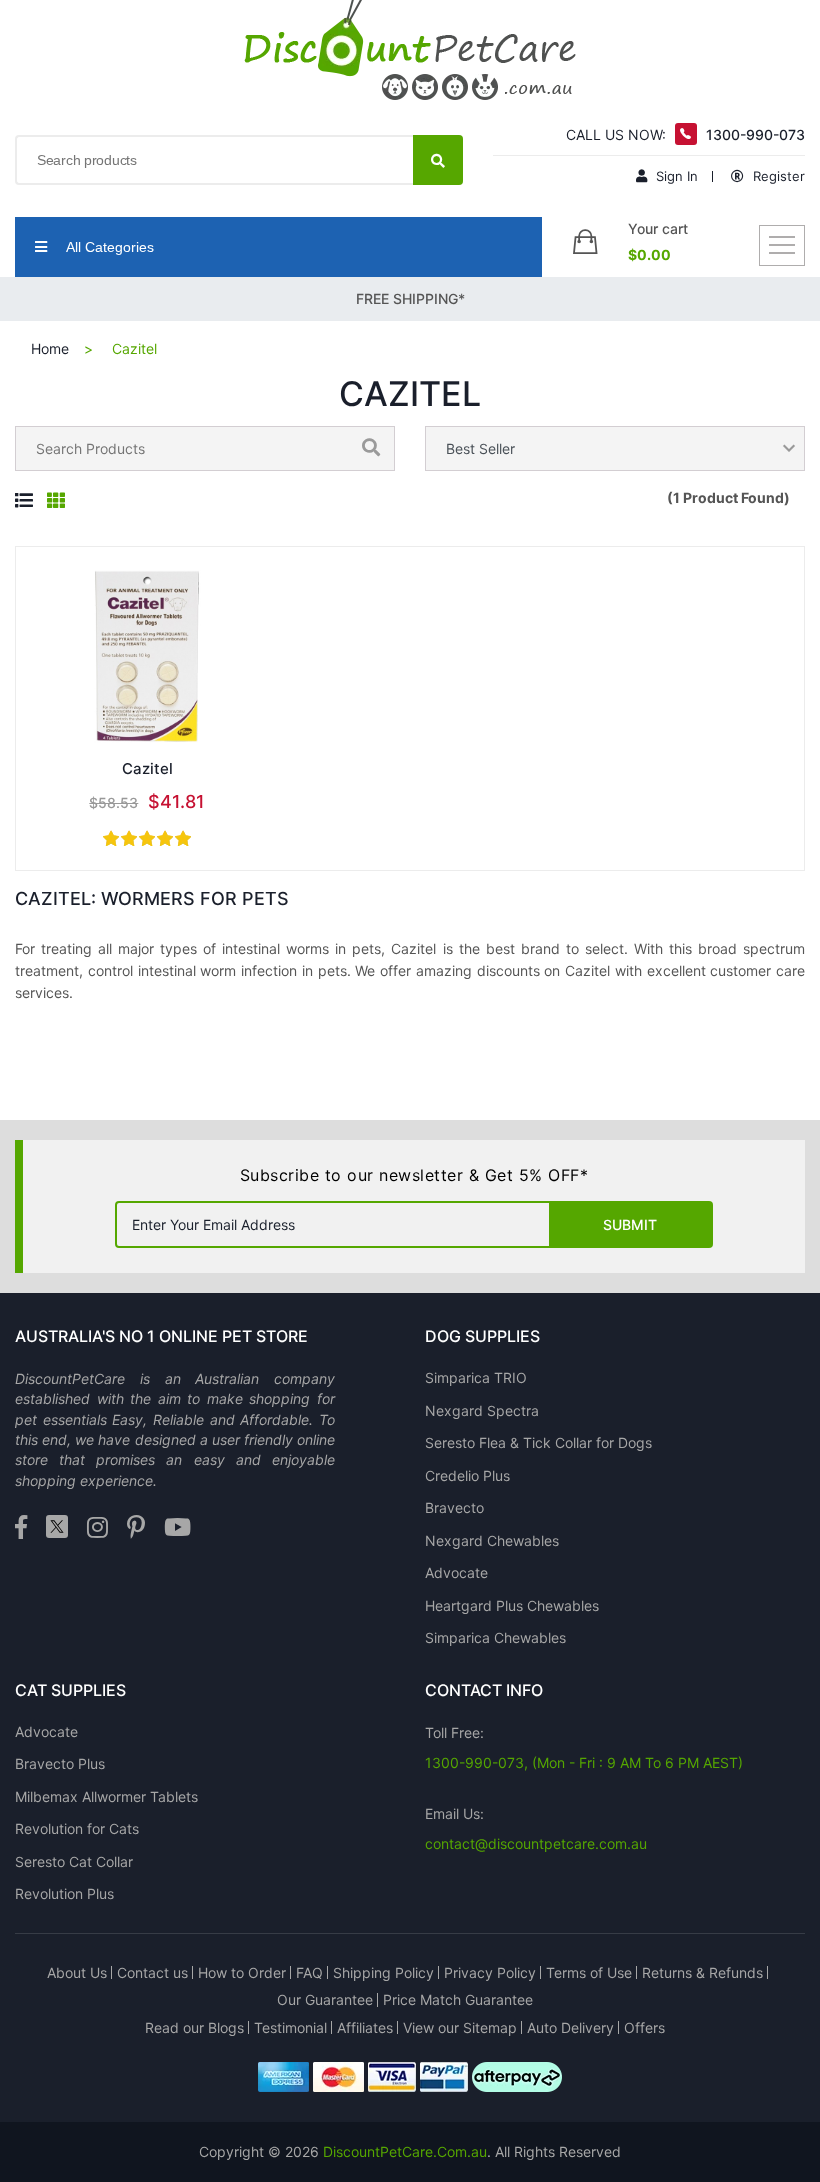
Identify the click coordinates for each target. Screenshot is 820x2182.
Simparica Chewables (495, 1637)
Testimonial (290, 2027)
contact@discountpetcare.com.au (536, 1843)
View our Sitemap (460, 2027)
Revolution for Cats (77, 1828)
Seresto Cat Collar (74, 1861)
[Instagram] (97, 1528)
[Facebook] (21, 1528)
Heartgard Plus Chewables (512, 1605)
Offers (644, 2027)
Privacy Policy (490, 1972)
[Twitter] (57, 1528)
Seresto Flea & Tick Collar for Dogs (538, 1442)
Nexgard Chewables (492, 1540)
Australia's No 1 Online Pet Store (161, 1336)
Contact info (484, 1690)
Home (50, 348)
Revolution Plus (64, 1893)
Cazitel (147, 768)
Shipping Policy (383, 1972)
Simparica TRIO (476, 1377)
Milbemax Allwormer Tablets (106, 1796)
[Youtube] (177, 1528)
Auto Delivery (570, 2027)
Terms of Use (589, 1972)
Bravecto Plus (60, 1763)
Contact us (152, 1972)
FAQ (309, 1972)
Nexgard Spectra (482, 1410)
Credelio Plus (467, 1475)
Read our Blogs (194, 2027)
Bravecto (454, 1507)
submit (630, 1224)
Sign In (675, 176)
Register (777, 176)
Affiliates (365, 2027)
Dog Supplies (482, 1336)
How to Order (242, 1972)
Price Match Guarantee (458, 1999)
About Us (77, 1972)
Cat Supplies (70, 1690)
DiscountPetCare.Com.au (405, 2151)
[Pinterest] (136, 1528)
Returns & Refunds (702, 1972)
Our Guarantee (325, 1999)
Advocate (456, 1572)
